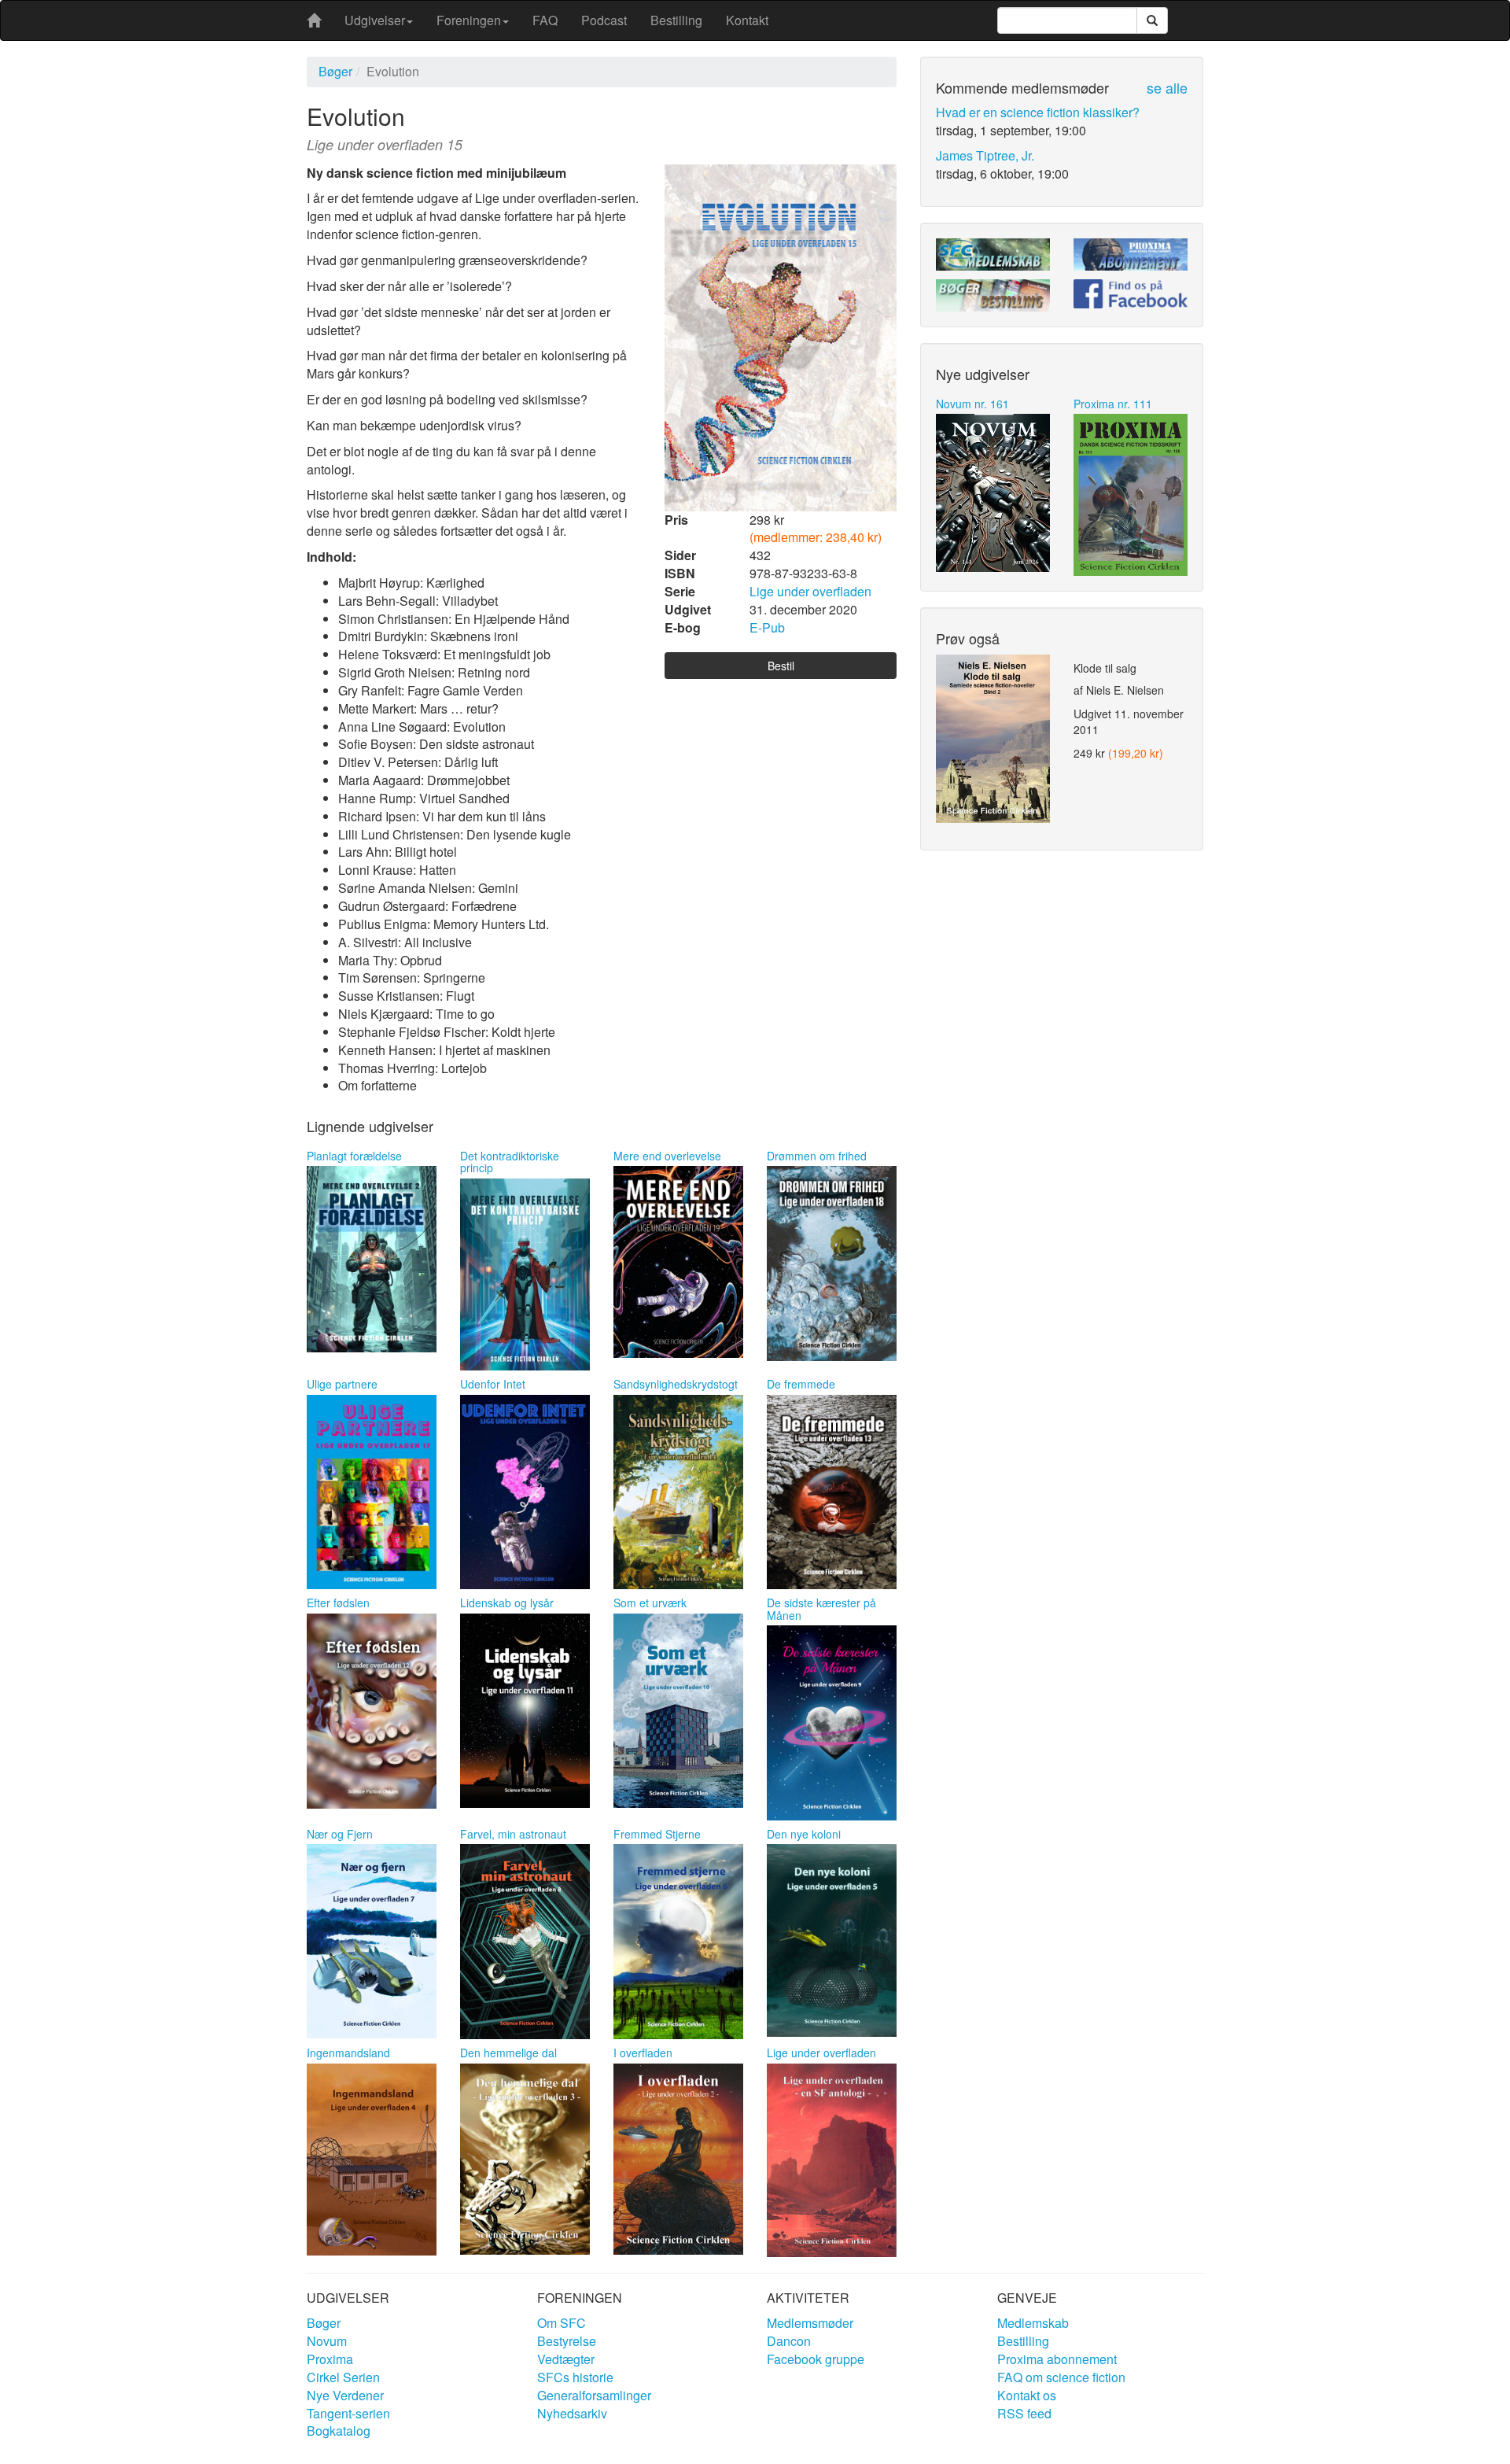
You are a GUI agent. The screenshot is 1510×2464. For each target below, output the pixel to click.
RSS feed (1024, 2413)
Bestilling (676, 20)
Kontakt (747, 20)
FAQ (545, 20)
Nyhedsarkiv (572, 2413)
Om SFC (562, 2323)
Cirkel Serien (343, 2377)
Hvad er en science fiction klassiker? (1038, 112)
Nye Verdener (345, 2395)
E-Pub (767, 627)
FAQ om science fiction (1061, 2377)
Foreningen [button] (469, 20)
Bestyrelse (567, 2341)
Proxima (330, 2359)
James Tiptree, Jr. (985, 155)
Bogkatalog (339, 2431)
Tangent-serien (348, 2413)
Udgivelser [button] (375, 20)
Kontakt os (1027, 2395)
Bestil (781, 666)
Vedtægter (566, 2359)
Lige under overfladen (810, 591)
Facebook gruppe (816, 2359)
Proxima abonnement (1057, 2359)
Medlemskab (1033, 2323)
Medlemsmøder (810, 2323)
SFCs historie (575, 2377)
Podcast (604, 20)
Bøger (335, 71)
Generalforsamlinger (594, 2395)
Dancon (789, 2341)
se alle (1167, 87)
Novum (327, 2341)
